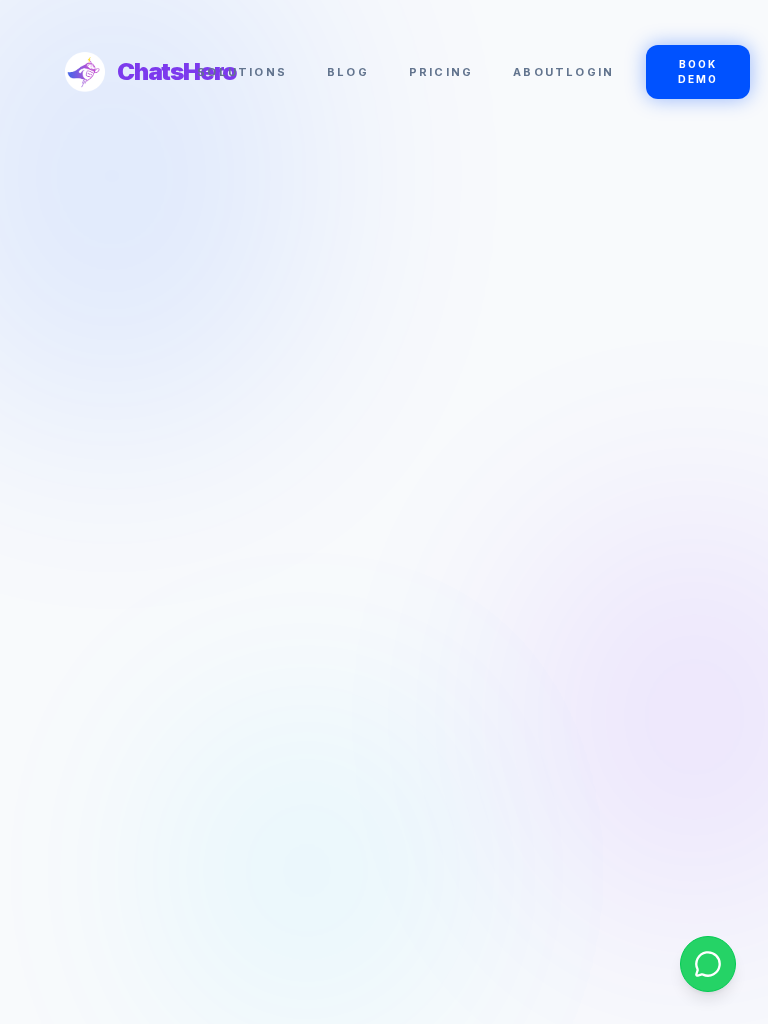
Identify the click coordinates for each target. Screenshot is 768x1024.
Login (590, 72)
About (539, 72)
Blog (348, 72)
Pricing (441, 72)
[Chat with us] (708, 964)
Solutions (242, 72)
